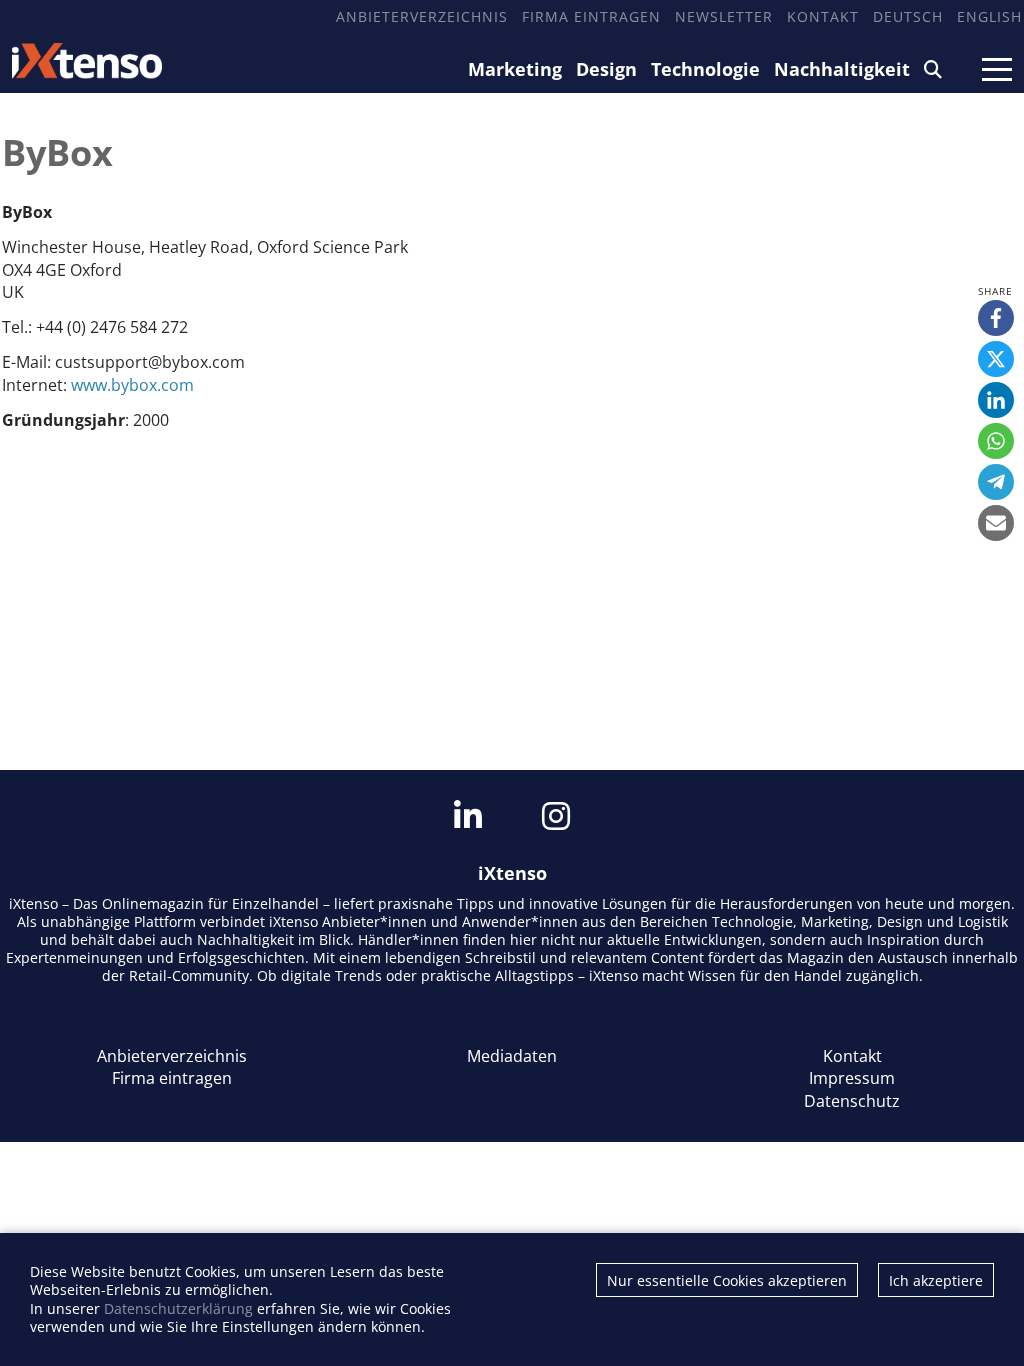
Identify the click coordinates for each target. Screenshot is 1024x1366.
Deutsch (908, 16)
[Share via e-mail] (996, 523)
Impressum (852, 1078)
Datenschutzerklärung (178, 1308)
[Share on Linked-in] (996, 400)
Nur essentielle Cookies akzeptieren (727, 1280)
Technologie (705, 69)
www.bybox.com (132, 385)
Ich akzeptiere (936, 1280)
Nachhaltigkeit (842, 69)
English (989, 16)
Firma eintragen (591, 16)
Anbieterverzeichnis (422, 16)
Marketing (515, 69)
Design (606, 69)
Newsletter (724, 16)
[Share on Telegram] (996, 482)
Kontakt (823, 16)
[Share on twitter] (996, 359)
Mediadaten (512, 1056)
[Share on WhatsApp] (996, 441)
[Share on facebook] (996, 318)
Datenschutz (852, 1101)
